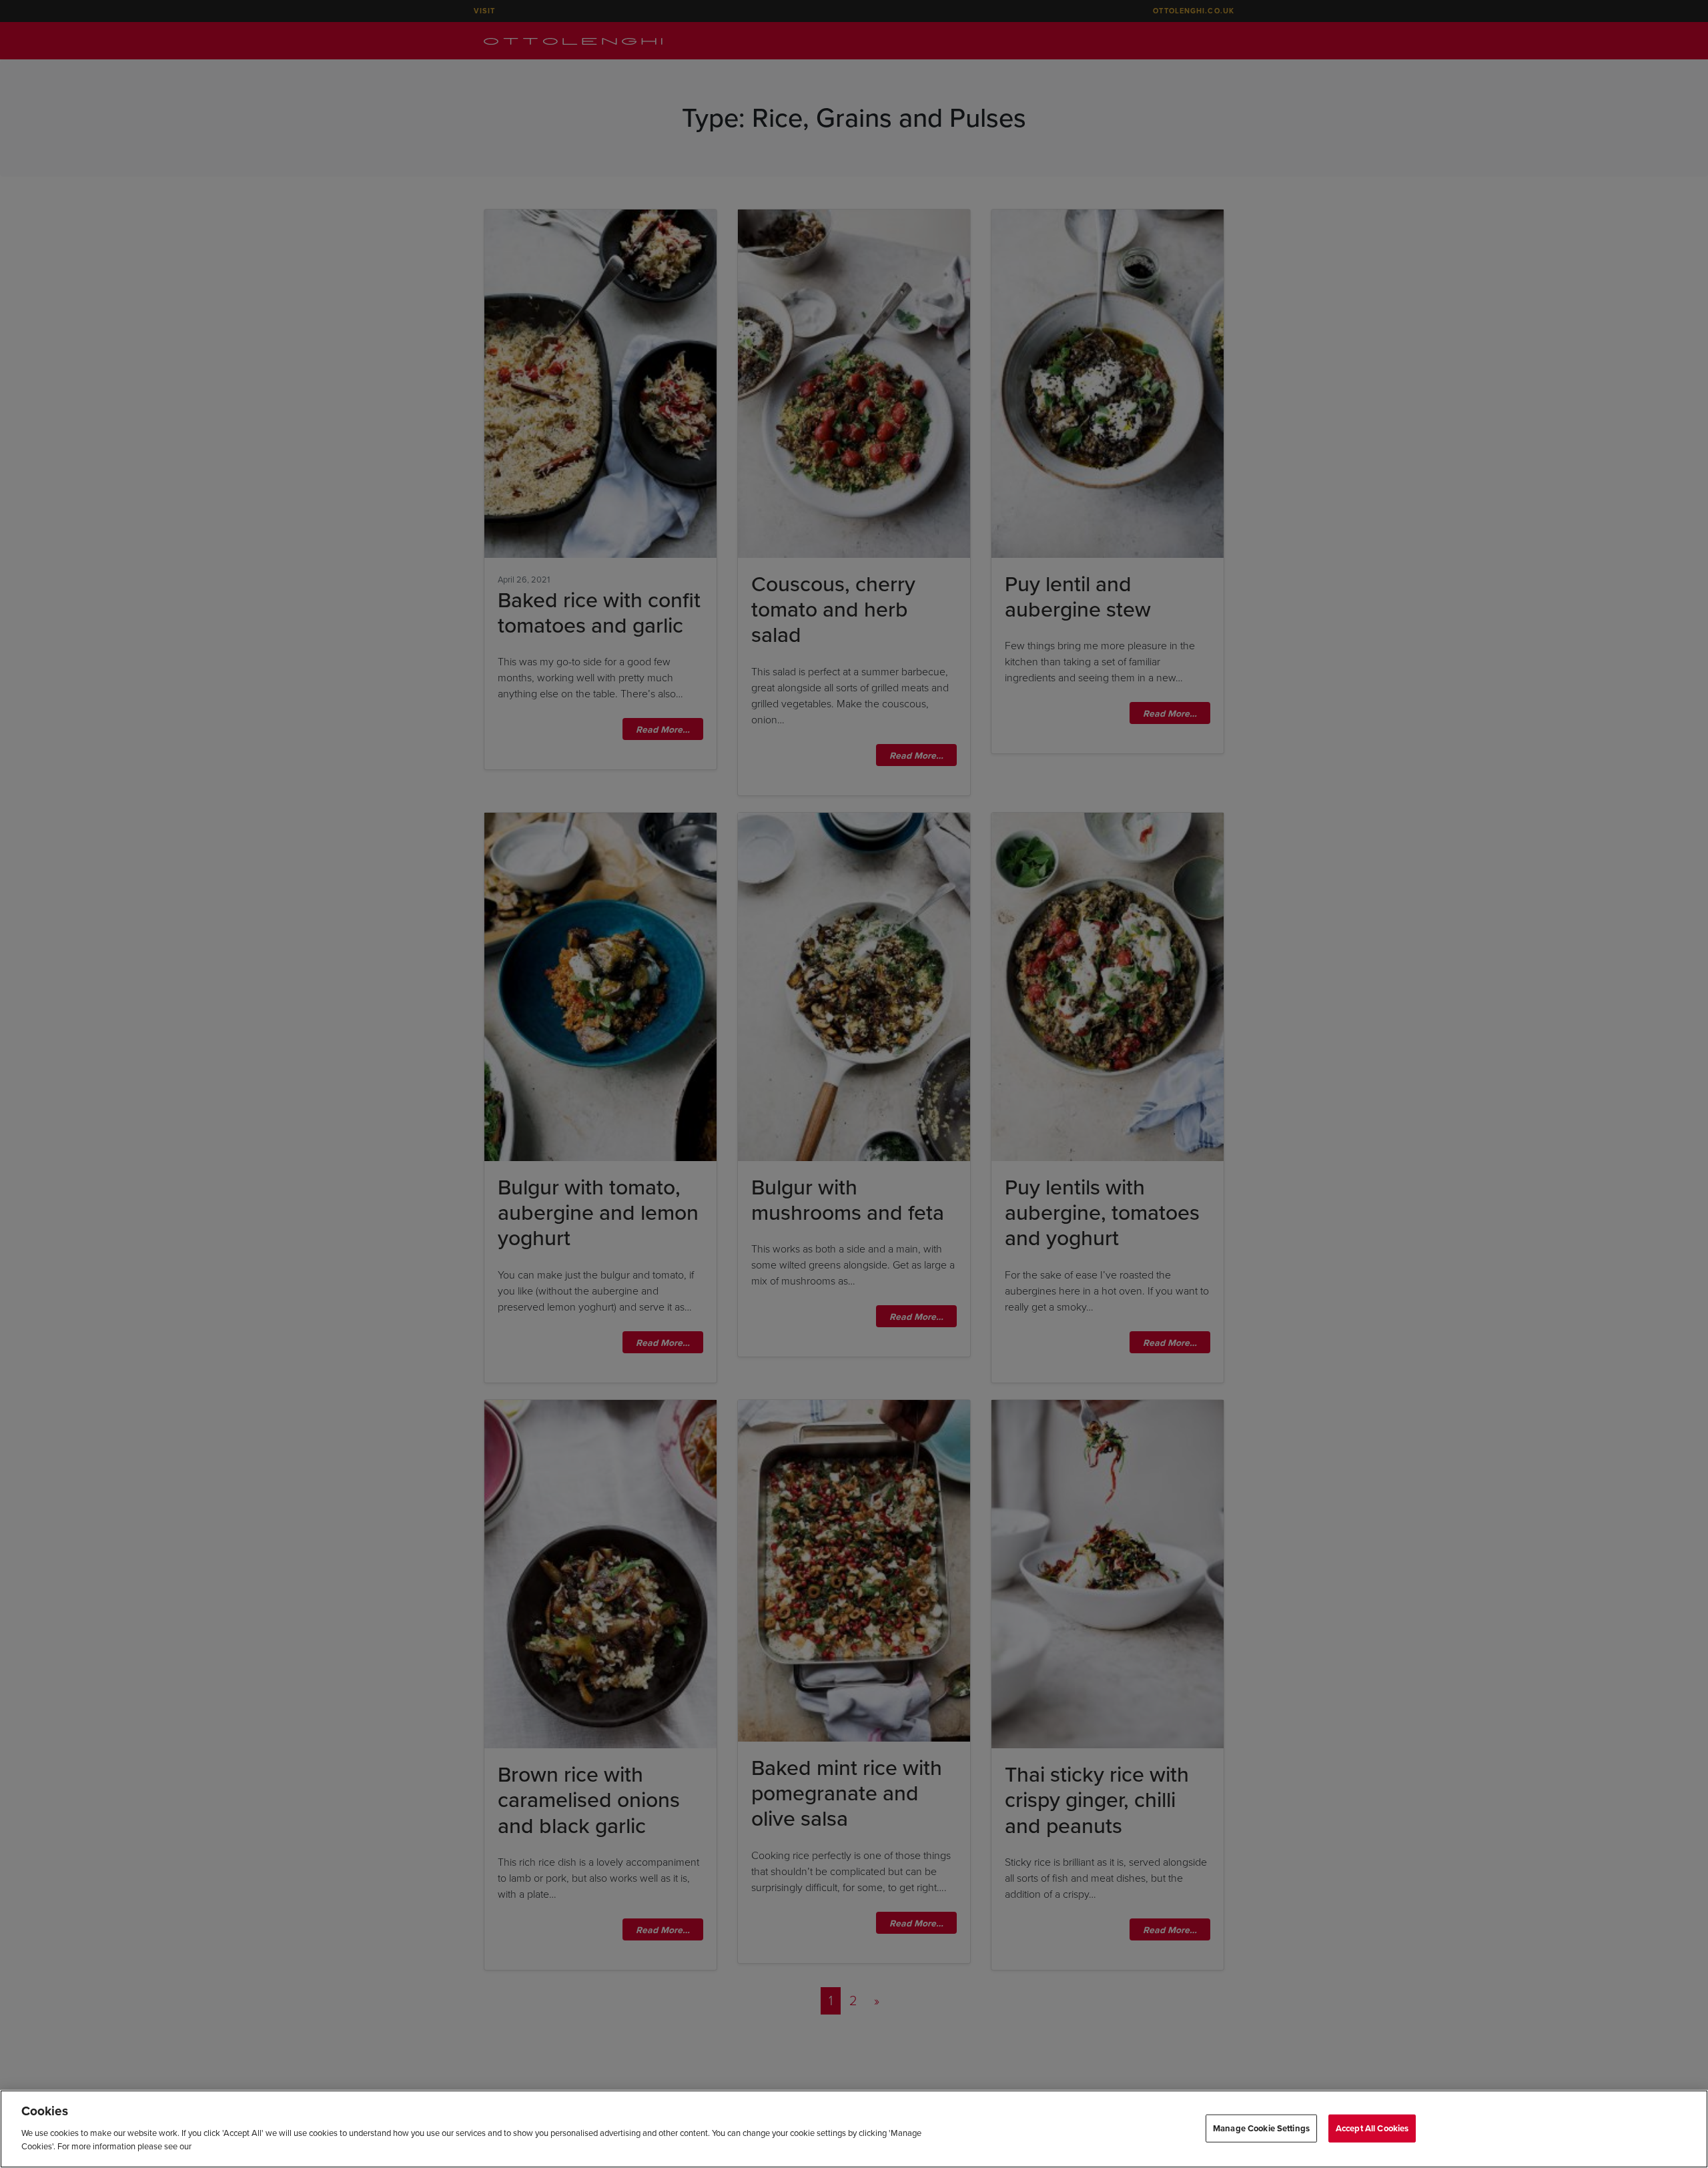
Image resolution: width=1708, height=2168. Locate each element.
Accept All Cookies (1372, 2128)
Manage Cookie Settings (1261, 2128)
